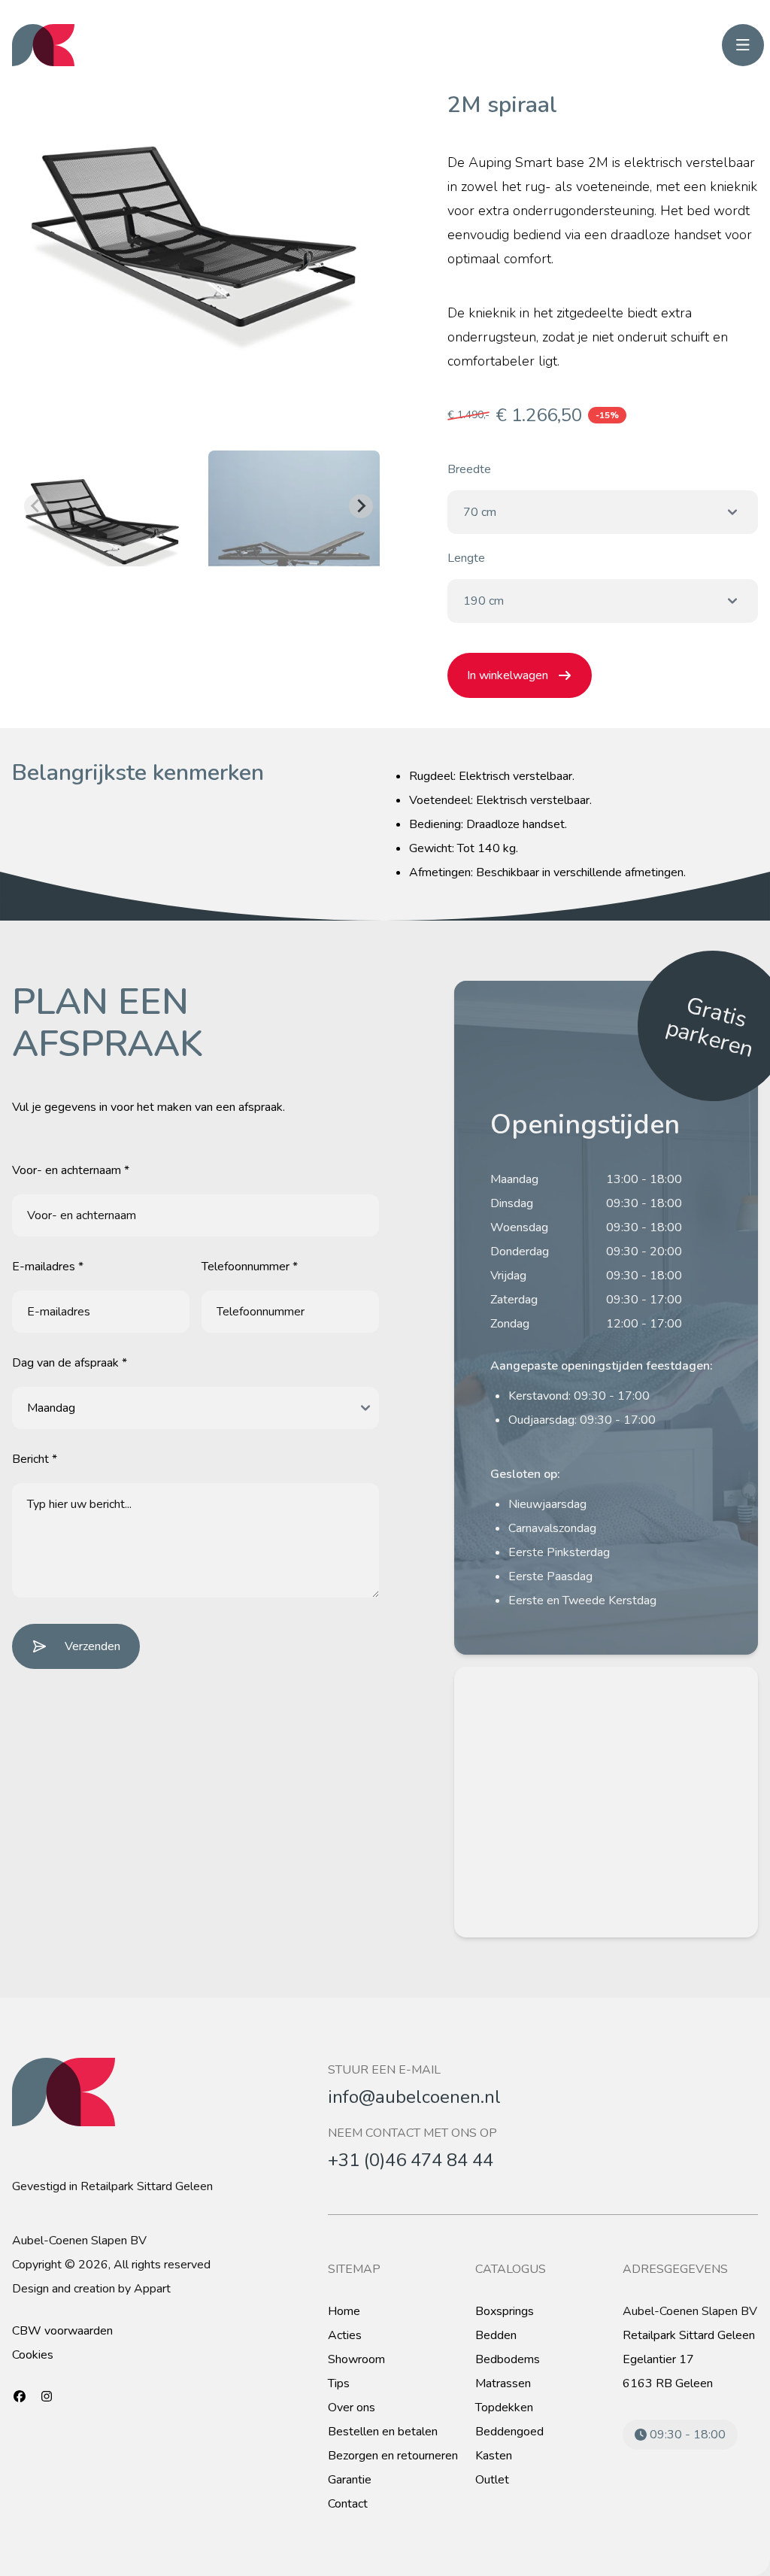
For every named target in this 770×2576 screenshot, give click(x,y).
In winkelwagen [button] (508, 675)
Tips (339, 2383)
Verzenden (92, 1646)
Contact (348, 2504)
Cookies (33, 2355)
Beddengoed (509, 2432)
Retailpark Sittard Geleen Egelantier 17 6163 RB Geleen (689, 2359)
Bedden (496, 2335)
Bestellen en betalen (383, 2432)
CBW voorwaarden (62, 2331)
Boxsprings (505, 2311)
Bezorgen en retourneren (393, 2456)
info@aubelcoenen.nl (414, 2097)
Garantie (350, 2480)
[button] (105, 506)
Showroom (356, 2359)
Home (344, 2311)
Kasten (494, 2456)
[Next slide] (361, 506)
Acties (345, 2335)
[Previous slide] (36, 506)
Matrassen (503, 2383)
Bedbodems (508, 2359)
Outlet (492, 2480)
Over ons (352, 2408)
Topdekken (504, 2408)
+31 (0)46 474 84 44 (411, 2160)
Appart (152, 2289)
